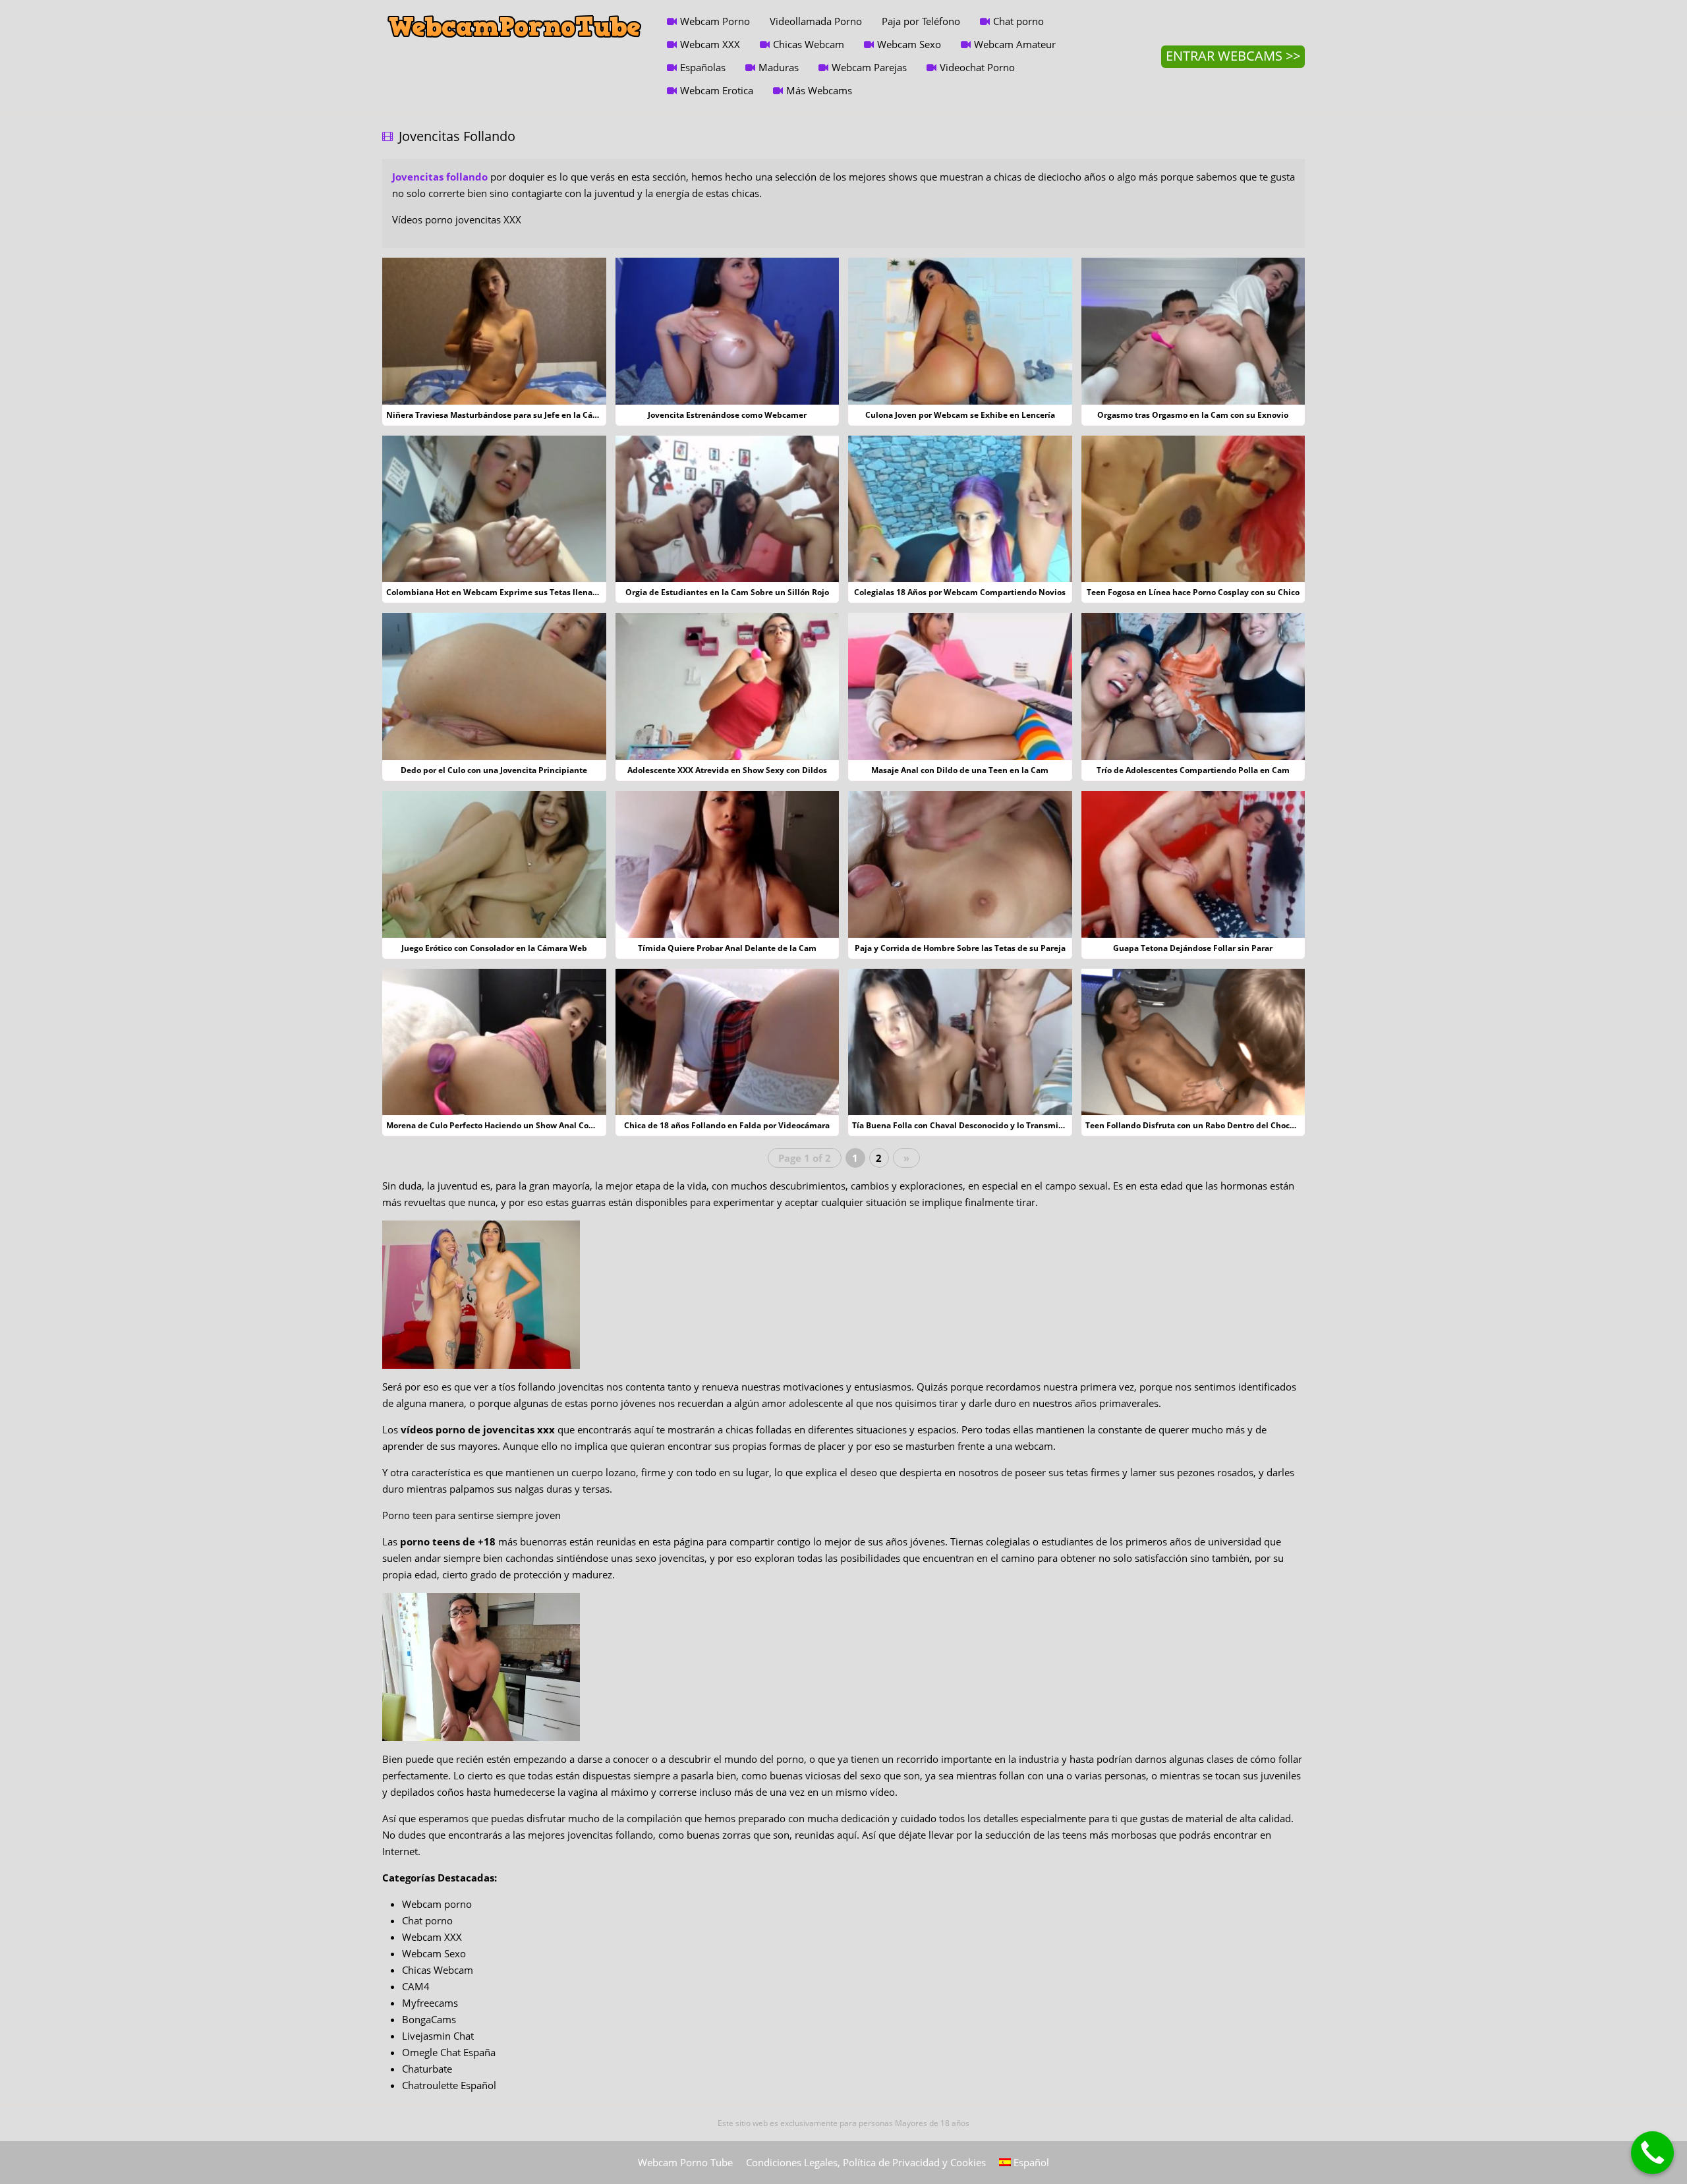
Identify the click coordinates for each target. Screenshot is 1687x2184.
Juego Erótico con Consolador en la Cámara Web (494, 948)
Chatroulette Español (449, 2085)
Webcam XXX (710, 44)
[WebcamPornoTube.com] (515, 10)
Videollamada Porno (816, 21)
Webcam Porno (715, 21)
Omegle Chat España (449, 2052)
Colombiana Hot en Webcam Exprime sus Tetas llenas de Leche (510, 592)
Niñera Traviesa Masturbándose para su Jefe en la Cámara (500, 415)
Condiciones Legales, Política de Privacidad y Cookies (866, 2162)
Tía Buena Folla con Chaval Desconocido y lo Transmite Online (974, 1125)
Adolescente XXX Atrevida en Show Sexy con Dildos (727, 770)
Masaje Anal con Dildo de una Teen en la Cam (960, 770)
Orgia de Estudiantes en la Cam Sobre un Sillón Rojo (727, 592)
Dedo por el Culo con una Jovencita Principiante (494, 770)
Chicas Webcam (809, 44)
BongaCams (429, 2019)
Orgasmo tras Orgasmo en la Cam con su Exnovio (1193, 415)
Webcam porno (437, 1904)
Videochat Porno (977, 67)
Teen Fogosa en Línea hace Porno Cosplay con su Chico (1193, 592)
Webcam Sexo (909, 44)
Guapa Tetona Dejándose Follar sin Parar (1193, 948)
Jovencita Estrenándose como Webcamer (727, 415)
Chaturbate (427, 2069)
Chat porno (1018, 21)
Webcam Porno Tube (685, 2162)
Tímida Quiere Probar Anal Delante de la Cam (727, 948)
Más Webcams (819, 90)
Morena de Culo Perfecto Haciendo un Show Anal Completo (501, 1125)
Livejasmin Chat (438, 2036)
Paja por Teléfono (921, 21)
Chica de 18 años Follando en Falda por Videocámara (727, 1125)
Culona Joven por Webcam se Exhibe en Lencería (960, 415)
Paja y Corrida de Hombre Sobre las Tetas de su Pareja (960, 948)
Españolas (703, 67)
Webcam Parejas (869, 67)
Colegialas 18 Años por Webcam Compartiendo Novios (960, 592)
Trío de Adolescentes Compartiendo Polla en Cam (1193, 770)
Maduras (779, 67)
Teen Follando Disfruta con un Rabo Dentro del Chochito (1195, 1125)
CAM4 (416, 1986)
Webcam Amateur (1015, 44)
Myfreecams (430, 2003)
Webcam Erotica (717, 90)
